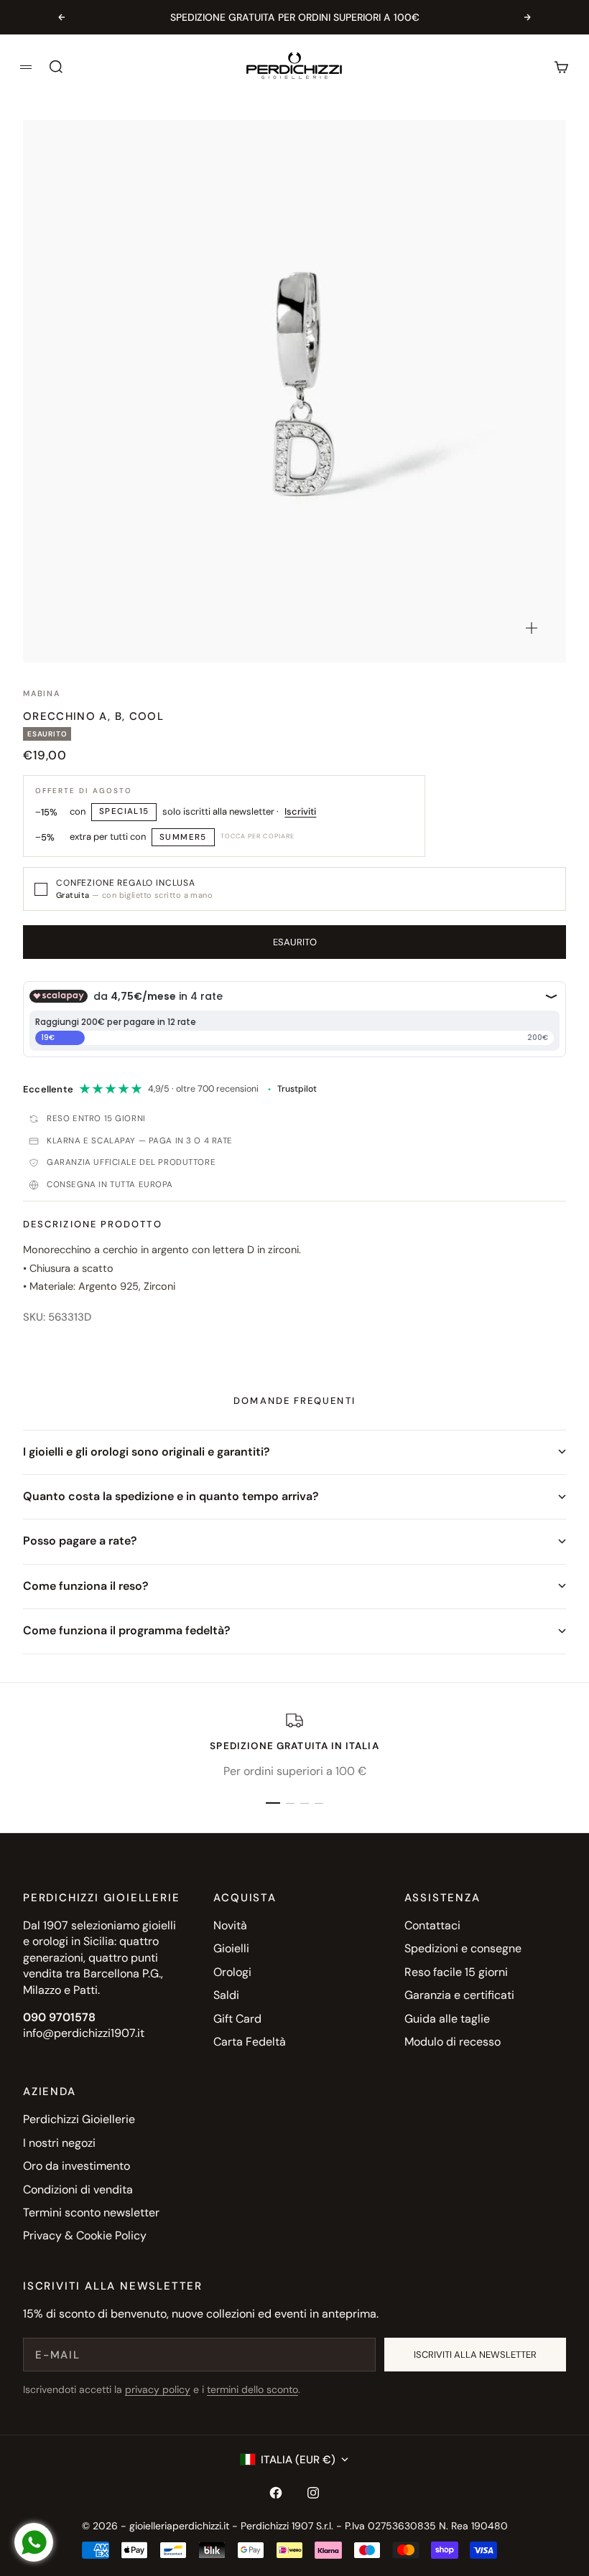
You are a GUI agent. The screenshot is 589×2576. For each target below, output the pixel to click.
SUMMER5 (183, 837)
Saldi (226, 1995)
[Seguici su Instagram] (313, 2493)
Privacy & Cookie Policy (85, 2235)
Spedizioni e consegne (463, 1948)
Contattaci (432, 1925)
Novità (230, 1925)
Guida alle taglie (447, 2019)
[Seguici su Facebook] (276, 2493)
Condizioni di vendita (78, 2189)
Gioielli (231, 1948)
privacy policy (158, 2389)
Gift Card (237, 2019)
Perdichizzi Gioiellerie (79, 2119)
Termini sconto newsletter (91, 2212)
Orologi (232, 1972)
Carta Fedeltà (250, 2042)
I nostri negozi (59, 2143)
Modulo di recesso (453, 2042)
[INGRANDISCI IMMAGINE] (532, 628)
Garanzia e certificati (459, 1995)
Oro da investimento (76, 2166)
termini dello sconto (252, 2389)
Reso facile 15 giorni (456, 1972)
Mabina (42, 693)
